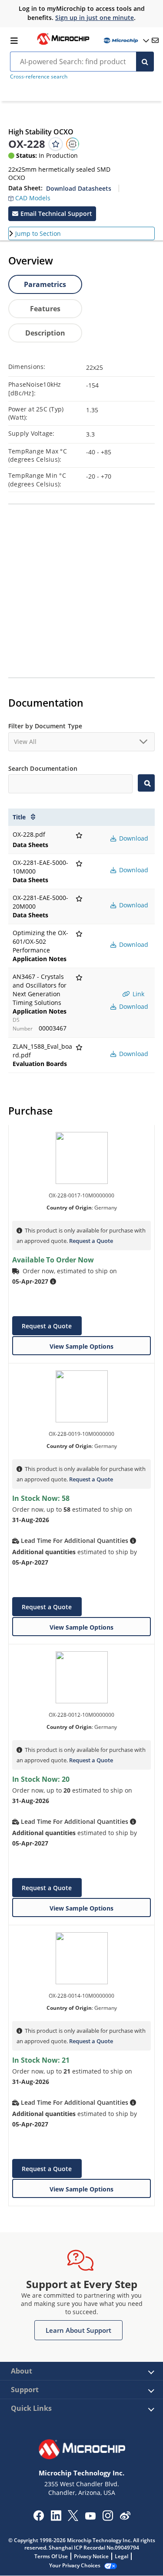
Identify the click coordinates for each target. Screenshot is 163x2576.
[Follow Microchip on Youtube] (90, 2517)
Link (138, 994)
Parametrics (45, 284)
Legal (121, 2556)
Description (45, 333)
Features (45, 309)
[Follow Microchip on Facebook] (38, 2518)
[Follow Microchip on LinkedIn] (56, 2518)
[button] (29, 196)
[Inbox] (155, 40)
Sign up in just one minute (95, 18)
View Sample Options (81, 1346)
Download (133, 838)
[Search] (145, 62)
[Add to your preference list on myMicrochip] (56, 144)
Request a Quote (91, 1241)
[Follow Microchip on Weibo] (125, 2517)
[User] (126, 41)
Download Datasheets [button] (79, 188)
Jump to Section (38, 233)
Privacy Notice (91, 2556)
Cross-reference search (39, 77)
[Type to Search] (146, 783)
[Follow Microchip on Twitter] (73, 2518)
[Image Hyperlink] (63, 44)
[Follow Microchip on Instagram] (108, 2518)
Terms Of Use (51, 2556)
